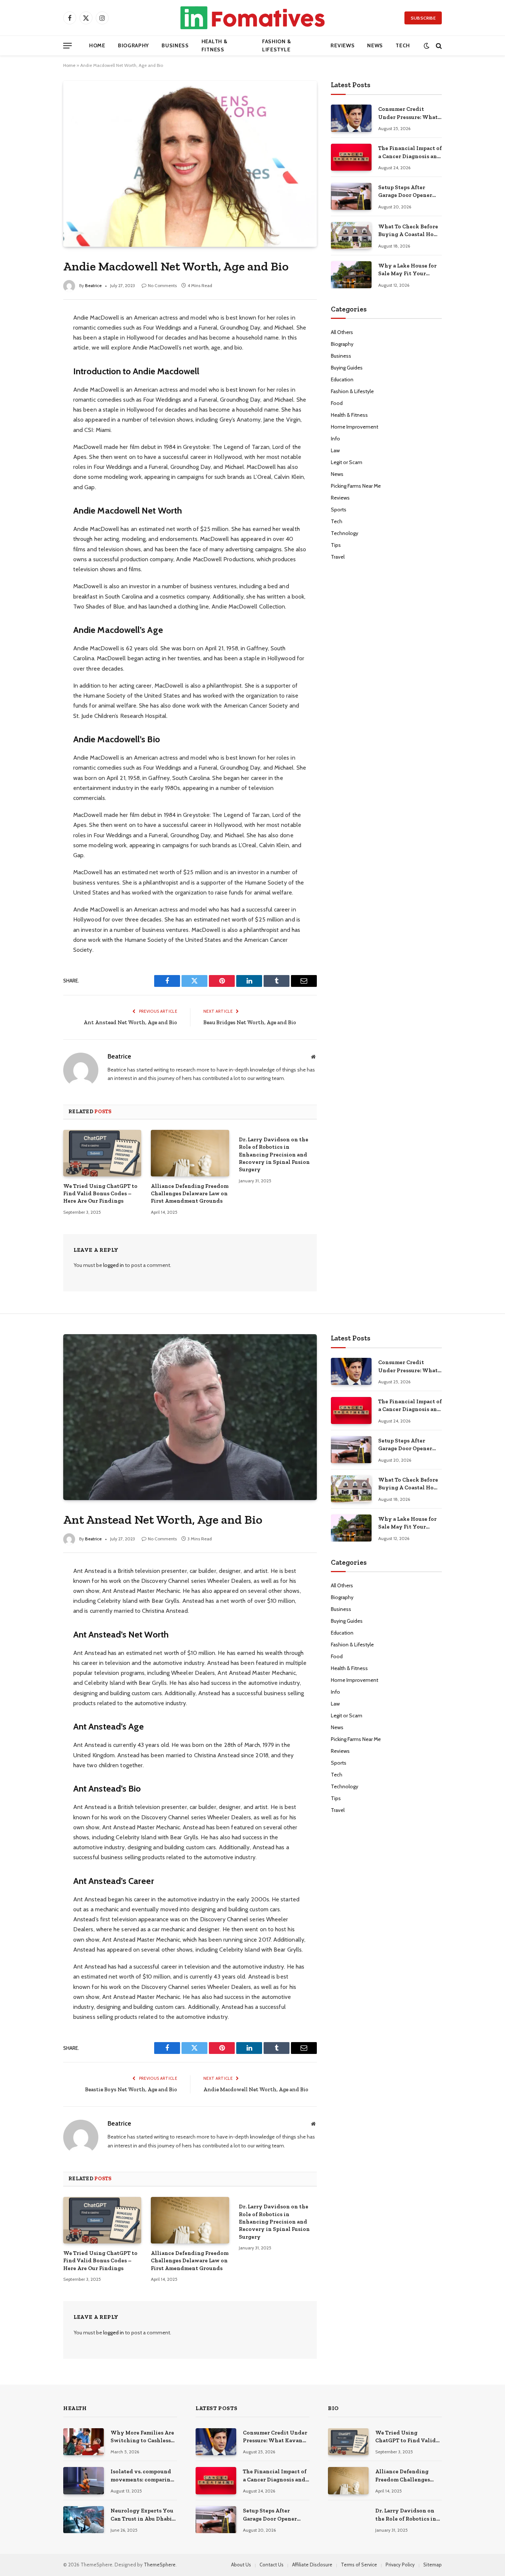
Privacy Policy (400, 2565)
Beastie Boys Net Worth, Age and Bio (131, 2089)
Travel (338, 557)
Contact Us (272, 2565)
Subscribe (423, 18)
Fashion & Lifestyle (277, 45)
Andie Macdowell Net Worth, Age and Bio (256, 2089)
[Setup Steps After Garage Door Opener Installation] (351, 196)
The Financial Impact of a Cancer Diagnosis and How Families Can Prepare (410, 153)
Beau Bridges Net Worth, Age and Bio (250, 1022)
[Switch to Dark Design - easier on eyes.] (426, 46)
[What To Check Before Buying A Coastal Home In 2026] (351, 236)
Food (337, 403)
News (375, 45)
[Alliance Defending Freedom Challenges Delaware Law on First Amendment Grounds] (190, 1153)
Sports (339, 510)
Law (335, 450)
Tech (403, 45)
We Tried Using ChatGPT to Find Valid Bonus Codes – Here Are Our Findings (100, 1194)
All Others (342, 332)
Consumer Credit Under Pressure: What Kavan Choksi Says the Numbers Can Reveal (409, 113)
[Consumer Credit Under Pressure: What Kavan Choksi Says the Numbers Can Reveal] (351, 118)
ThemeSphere (160, 2565)
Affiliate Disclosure (312, 2565)
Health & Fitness (215, 45)
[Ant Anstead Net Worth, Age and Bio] (190, 1417)
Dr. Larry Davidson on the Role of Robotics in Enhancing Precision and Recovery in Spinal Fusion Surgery (274, 1155)
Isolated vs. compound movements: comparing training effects (142, 2476)
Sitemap (433, 2565)
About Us (241, 2565)
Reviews (343, 45)
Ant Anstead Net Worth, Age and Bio (130, 1022)
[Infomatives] (253, 18)
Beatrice (93, 285)
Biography (133, 45)
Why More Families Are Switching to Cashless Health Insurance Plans (142, 2437)
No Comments (162, 285)
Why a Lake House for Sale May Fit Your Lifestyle (407, 270)
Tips (336, 545)
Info (335, 439)
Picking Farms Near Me (356, 486)
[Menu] (67, 46)
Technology (345, 533)
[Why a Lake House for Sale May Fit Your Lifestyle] (351, 275)
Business (175, 45)
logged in (113, 1265)
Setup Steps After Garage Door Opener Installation (405, 192)
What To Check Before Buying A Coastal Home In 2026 (410, 231)
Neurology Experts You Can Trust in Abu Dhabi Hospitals (142, 2515)
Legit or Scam (347, 462)
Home (97, 45)
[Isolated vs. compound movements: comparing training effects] (84, 2480)
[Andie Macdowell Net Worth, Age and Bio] (190, 164)
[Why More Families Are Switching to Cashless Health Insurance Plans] (84, 2442)
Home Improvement (355, 427)
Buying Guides (347, 368)
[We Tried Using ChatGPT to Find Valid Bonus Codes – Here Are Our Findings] (102, 1153)
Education (342, 379)
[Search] (438, 46)
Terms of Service (359, 2565)
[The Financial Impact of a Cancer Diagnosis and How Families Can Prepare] (351, 157)
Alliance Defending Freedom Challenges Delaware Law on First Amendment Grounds (190, 1194)
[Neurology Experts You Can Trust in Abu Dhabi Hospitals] (84, 2520)
